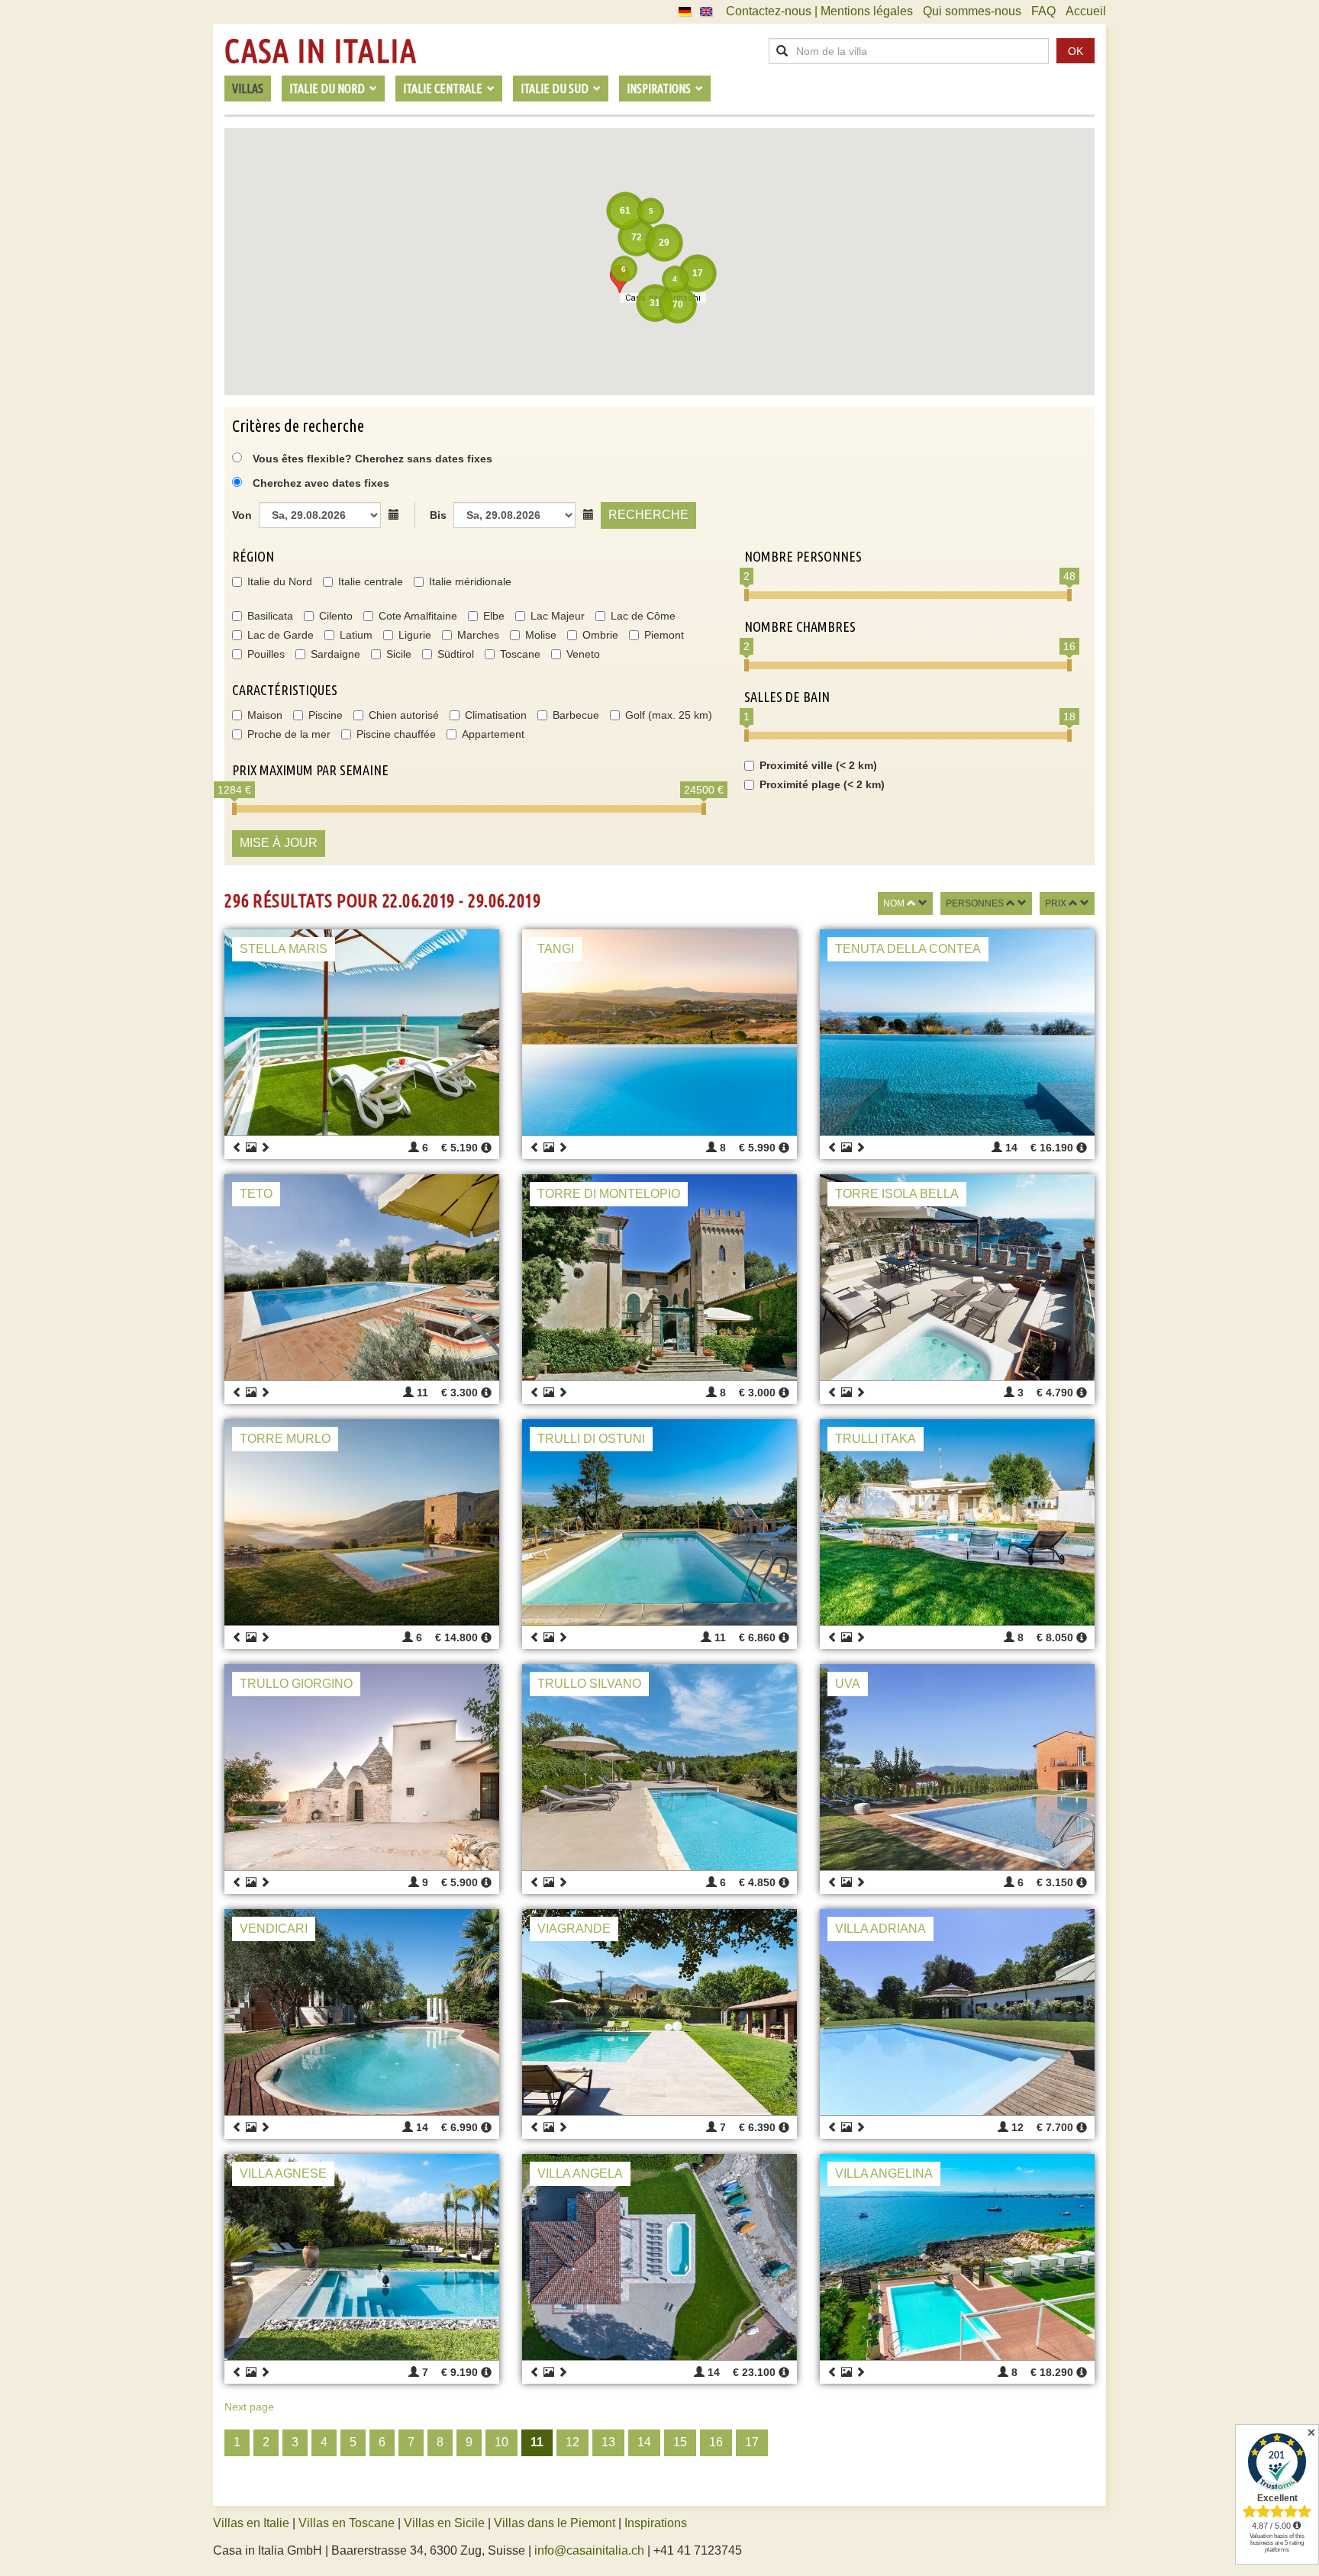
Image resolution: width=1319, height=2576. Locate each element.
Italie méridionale (470, 581)
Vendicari (274, 1929)
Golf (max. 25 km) (669, 715)
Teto (256, 1194)
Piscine (326, 715)
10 (501, 2442)
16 (716, 2442)
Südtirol (456, 654)
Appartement (493, 734)
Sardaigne (335, 654)
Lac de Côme (643, 616)
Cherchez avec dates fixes (321, 483)
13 (608, 2442)
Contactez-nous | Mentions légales (819, 11)
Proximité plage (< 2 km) (822, 784)
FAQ (1043, 11)
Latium (356, 635)
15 (680, 2442)
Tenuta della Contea (908, 949)
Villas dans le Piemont (555, 2523)
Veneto (583, 654)
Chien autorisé (404, 715)
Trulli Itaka (876, 1439)
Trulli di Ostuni (591, 1439)
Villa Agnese (283, 2173)
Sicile (399, 654)
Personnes (975, 903)
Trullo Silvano (589, 1684)
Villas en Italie (251, 2523)
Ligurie (415, 635)
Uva (848, 1684)
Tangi (556, 949)
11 (537, 2442)
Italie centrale (371, 581)
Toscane (520, 654)
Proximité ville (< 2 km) (818, 765)
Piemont (664, 635)
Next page (249, 2407)
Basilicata (270, 616)
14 (644, 2442)
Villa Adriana (880, 1929)
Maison (265, 715)
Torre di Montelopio (609, 1194)
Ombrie (600, 635)
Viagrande (574, 1929)
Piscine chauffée (396, 734)
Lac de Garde (281, 635)
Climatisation (496, 715)
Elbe (494, 616)
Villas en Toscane (347, 2523)
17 (752, 2442)
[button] (620, 279)
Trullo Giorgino (296, 1684)
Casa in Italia (321, 51)
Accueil (1086, 11)
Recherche (648, 515)
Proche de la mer (289, 734)
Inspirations (656, 2523)
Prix (1056, 903)
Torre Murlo (285, 1439)
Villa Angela (580, 2173)
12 (572, 2442)
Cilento (336, 616)
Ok (1076, 51)
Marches (478, 635)
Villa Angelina (884, 2173)
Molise (541, 635)
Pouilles (266, 654)
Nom (894, 903)
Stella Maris (284, 949)
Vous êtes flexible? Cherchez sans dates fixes (371, 459)
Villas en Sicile (444, 2523)
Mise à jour (279, 843)
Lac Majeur (558, 616)
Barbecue (576, 715)
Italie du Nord (280, 581)
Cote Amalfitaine (418, 616)
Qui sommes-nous (972, 11)
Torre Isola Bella (897, 1194)
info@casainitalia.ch (589, 2550)
